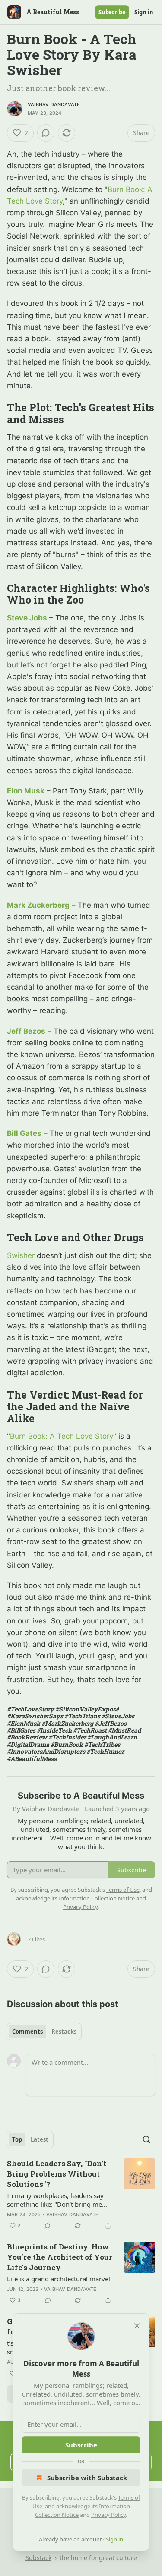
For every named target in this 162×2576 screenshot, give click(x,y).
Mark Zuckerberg (38, 905)
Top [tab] (17, 2139)
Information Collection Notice (97, 1898)
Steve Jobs (27, 618)
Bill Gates (24, 1133)
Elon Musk (26, 791)
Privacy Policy (108, 2515)
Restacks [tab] (64, 2032)
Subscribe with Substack (87, 2478)
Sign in (144, 12)
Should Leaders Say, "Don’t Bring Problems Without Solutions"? (57, 2174)
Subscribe (112, 12)
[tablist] (44, 2032)
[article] (81, 2195)
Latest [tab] (40, 2139)
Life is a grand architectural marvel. (59, 2279)
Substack (38, 2558)
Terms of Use (123, 1890)
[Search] (146, 2139)
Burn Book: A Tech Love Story (62, 1436)
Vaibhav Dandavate (54, 104)
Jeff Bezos (26, 1031)
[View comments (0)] (46, 133)
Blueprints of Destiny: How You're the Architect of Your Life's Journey (60, 2257)
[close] (137, 2326)
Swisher (21, 1255)
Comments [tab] (27, 2032)
